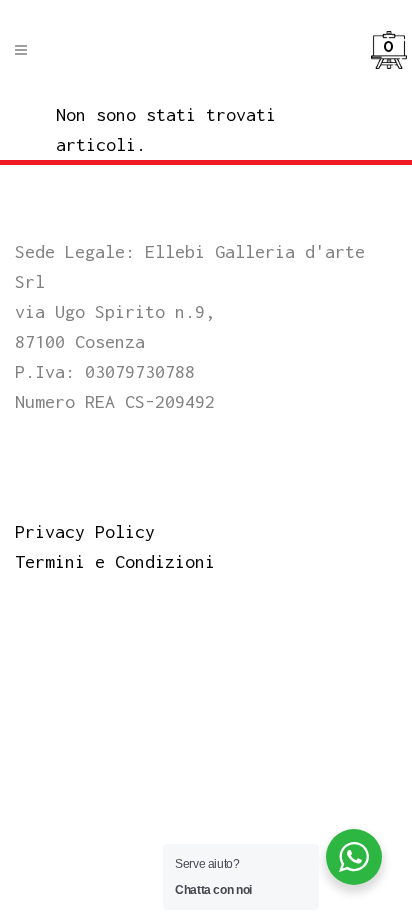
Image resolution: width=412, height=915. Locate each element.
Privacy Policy (85, 531)
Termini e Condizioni (115, 561)
